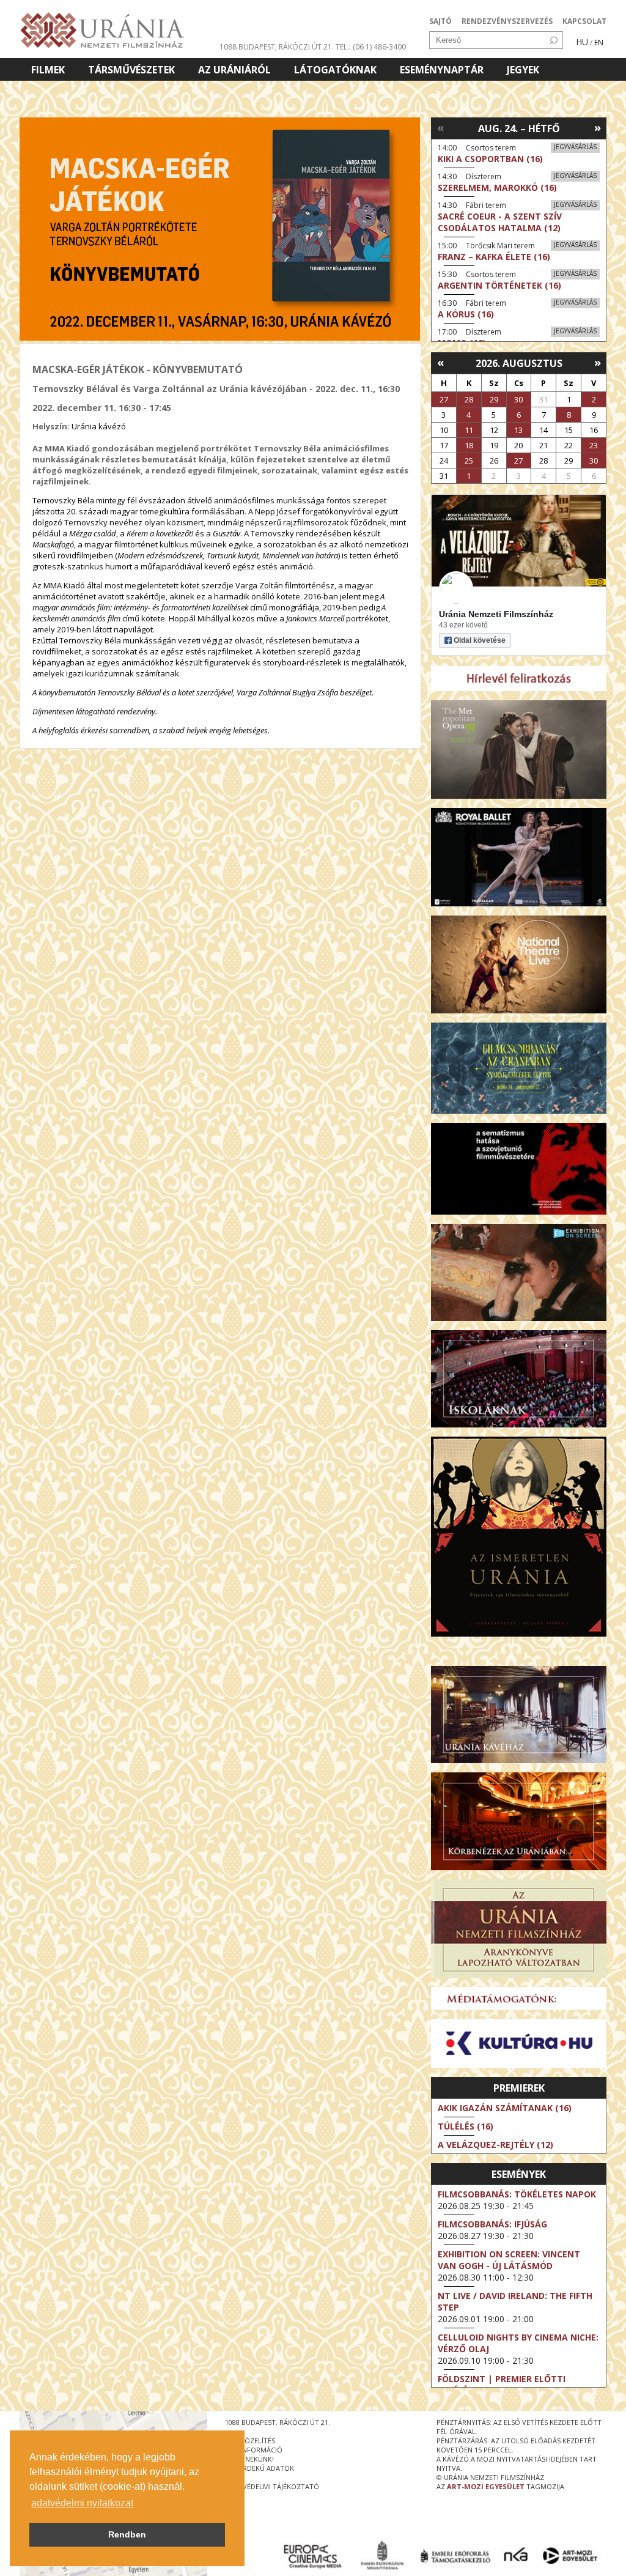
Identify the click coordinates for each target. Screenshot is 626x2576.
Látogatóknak (335, 70)
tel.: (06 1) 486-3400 (371, 47)
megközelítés (250, 2441)
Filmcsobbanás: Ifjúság (492, 2224)
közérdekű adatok (260, 2468)
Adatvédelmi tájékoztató (272, 2486)
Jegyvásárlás (575, 147)
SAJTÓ (440, 21)
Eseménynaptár (442, 70)
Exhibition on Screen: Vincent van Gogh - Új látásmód (509, 2260)
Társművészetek (131, 70)
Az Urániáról (234, 70)
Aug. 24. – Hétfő (519, 128)
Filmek (48, 70)
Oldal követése (480, 640)
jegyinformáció (254, 2450)
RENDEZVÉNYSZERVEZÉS (507, 21)
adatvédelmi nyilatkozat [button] (82, 2503)
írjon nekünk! (249, 2459)
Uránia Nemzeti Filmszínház (496, 614)
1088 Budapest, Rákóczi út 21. (277, 47)
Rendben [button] (127, 2534)
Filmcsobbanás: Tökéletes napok (517, 2194)
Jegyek (523, 70)
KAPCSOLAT (584, 21)
